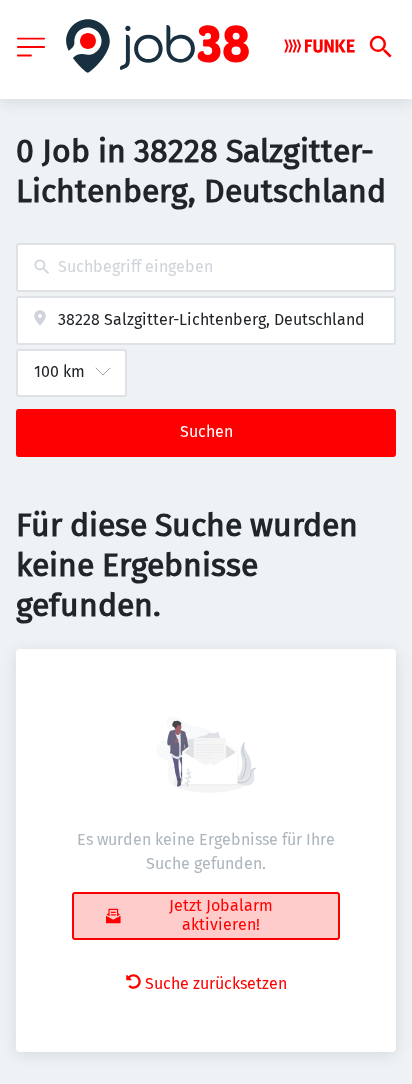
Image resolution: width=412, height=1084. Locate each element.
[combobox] (206, 267)
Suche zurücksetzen (216, 983)
